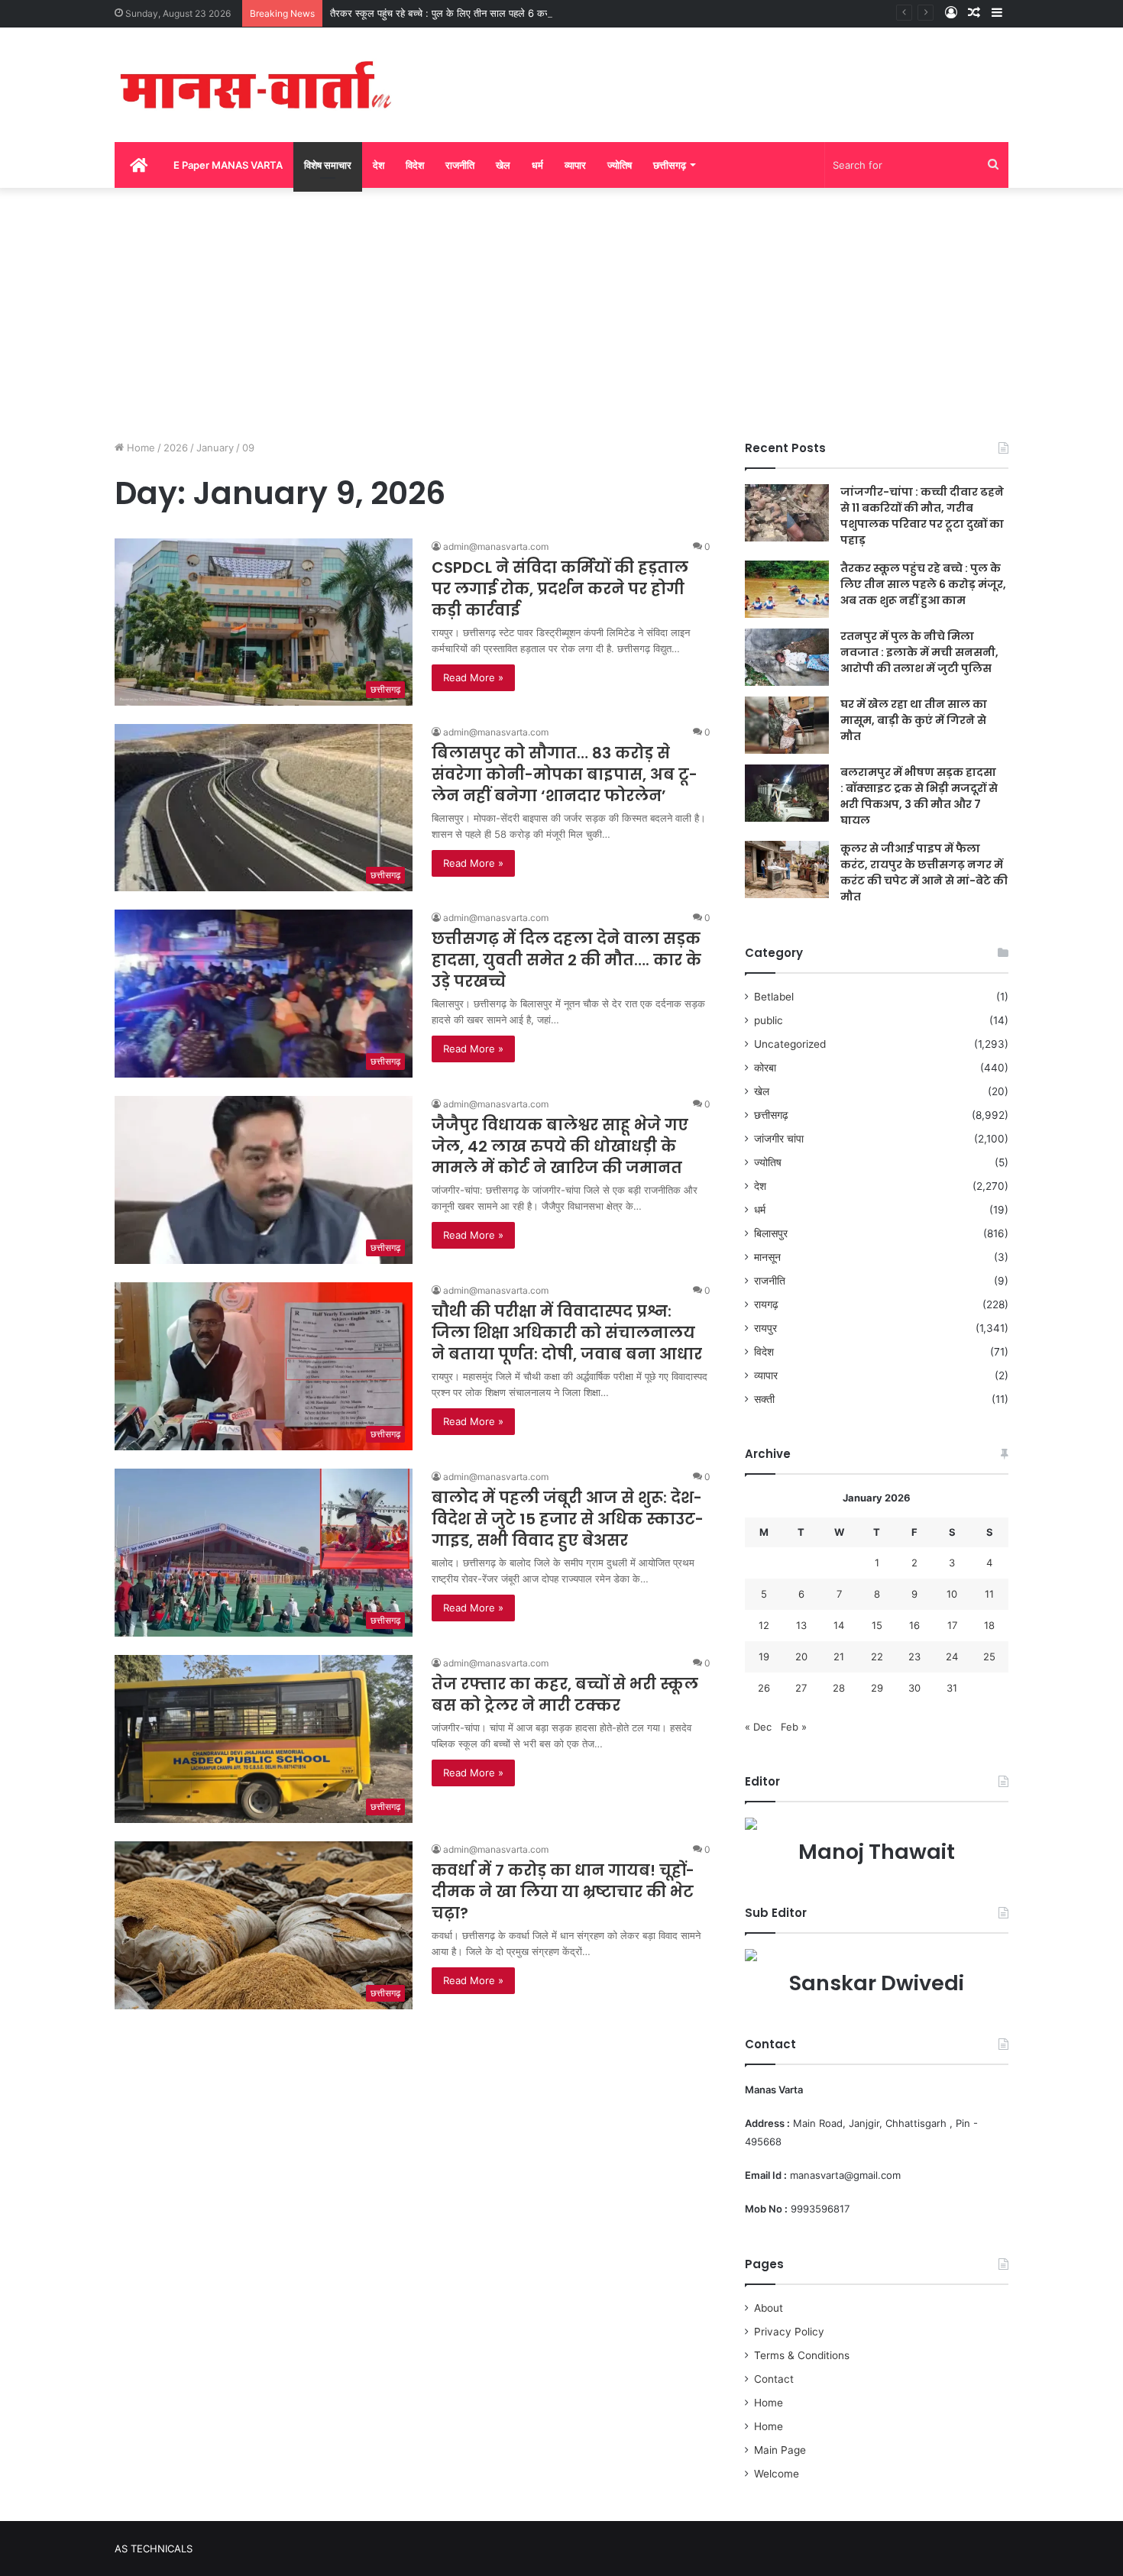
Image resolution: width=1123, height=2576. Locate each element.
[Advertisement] (561, 310)
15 (877, 1625)
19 (764, 1656)
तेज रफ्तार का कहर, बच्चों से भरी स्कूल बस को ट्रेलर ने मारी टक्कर (565, 1695)
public (769, 1020)
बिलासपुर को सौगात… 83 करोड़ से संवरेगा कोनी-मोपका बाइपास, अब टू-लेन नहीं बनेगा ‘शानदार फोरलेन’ (565, 774)
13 (801, 1625)
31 (952, 1688)
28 (839, 1688)
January (215, 448)
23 (914, 1656)
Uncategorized (790, 1044)
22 (877, 1656)
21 (839, 1656)
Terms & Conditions (802, 2355)
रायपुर (765, 1328)
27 (801, 1688)
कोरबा (765, 1068)
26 (764, 1688)
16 (914, 1625)
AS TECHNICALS (154, 2549)
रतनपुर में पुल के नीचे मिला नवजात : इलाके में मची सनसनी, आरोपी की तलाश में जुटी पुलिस (919, 652)
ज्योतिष (620, 165)
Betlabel (774, 997)
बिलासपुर (771, 1233)
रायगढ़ (766, 1304)
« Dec (758, 1727)
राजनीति (460, 165)
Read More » (473, 677)
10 (952, 1594)
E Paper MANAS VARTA (228, 165)
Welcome (777, 2474)
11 (989, 1594)
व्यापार (575, 165)
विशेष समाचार (328, 165)
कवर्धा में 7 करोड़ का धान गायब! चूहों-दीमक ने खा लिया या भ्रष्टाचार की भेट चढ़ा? (563, 1892)
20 (801, 1656)
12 (764, 1625)
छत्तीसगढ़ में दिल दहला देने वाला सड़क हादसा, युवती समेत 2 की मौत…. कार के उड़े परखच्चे (566, 960)
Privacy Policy (789, 2332)
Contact (774, 2379)
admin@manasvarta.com (496, 546)
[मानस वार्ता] (256, 85)
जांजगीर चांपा (779, 1139)
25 (989, 1656)
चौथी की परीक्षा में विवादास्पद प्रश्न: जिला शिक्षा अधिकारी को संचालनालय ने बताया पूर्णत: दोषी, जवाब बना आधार (567, 1333)
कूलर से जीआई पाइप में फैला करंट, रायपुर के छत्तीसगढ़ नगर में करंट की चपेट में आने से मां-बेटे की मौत (924, 873)
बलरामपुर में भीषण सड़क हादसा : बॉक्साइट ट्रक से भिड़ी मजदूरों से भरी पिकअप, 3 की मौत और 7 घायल (919, 796)
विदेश (415, 165)
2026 (176, 448)
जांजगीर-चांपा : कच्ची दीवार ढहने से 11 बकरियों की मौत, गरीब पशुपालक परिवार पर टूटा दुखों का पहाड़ (922, 516)
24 (952, 1656)
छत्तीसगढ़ (670, 165)
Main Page (780, 2450)
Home (139, 448)
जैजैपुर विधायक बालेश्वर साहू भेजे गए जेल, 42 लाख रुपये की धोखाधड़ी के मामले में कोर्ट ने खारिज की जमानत (560, 1146)
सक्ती (764, 1399)
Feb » (794, 1727)
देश (379, 165)
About (769, 2308)
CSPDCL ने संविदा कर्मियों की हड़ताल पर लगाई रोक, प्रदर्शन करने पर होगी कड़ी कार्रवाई (560, 589)
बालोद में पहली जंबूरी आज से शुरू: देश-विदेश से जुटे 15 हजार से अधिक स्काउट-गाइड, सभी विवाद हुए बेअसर (568, 1519)
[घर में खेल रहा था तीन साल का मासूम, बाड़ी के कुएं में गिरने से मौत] (787, 725)
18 (989, 1625)
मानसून (767, 1257)
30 (914, 1688)
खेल (503, 165)
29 (877, 1688)
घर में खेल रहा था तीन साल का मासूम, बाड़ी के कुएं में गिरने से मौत (914, 720)
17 (952, 1625)
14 (839, 1625)
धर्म (537, 165)
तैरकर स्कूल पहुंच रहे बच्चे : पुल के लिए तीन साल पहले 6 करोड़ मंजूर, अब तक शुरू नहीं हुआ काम (504, 13)
